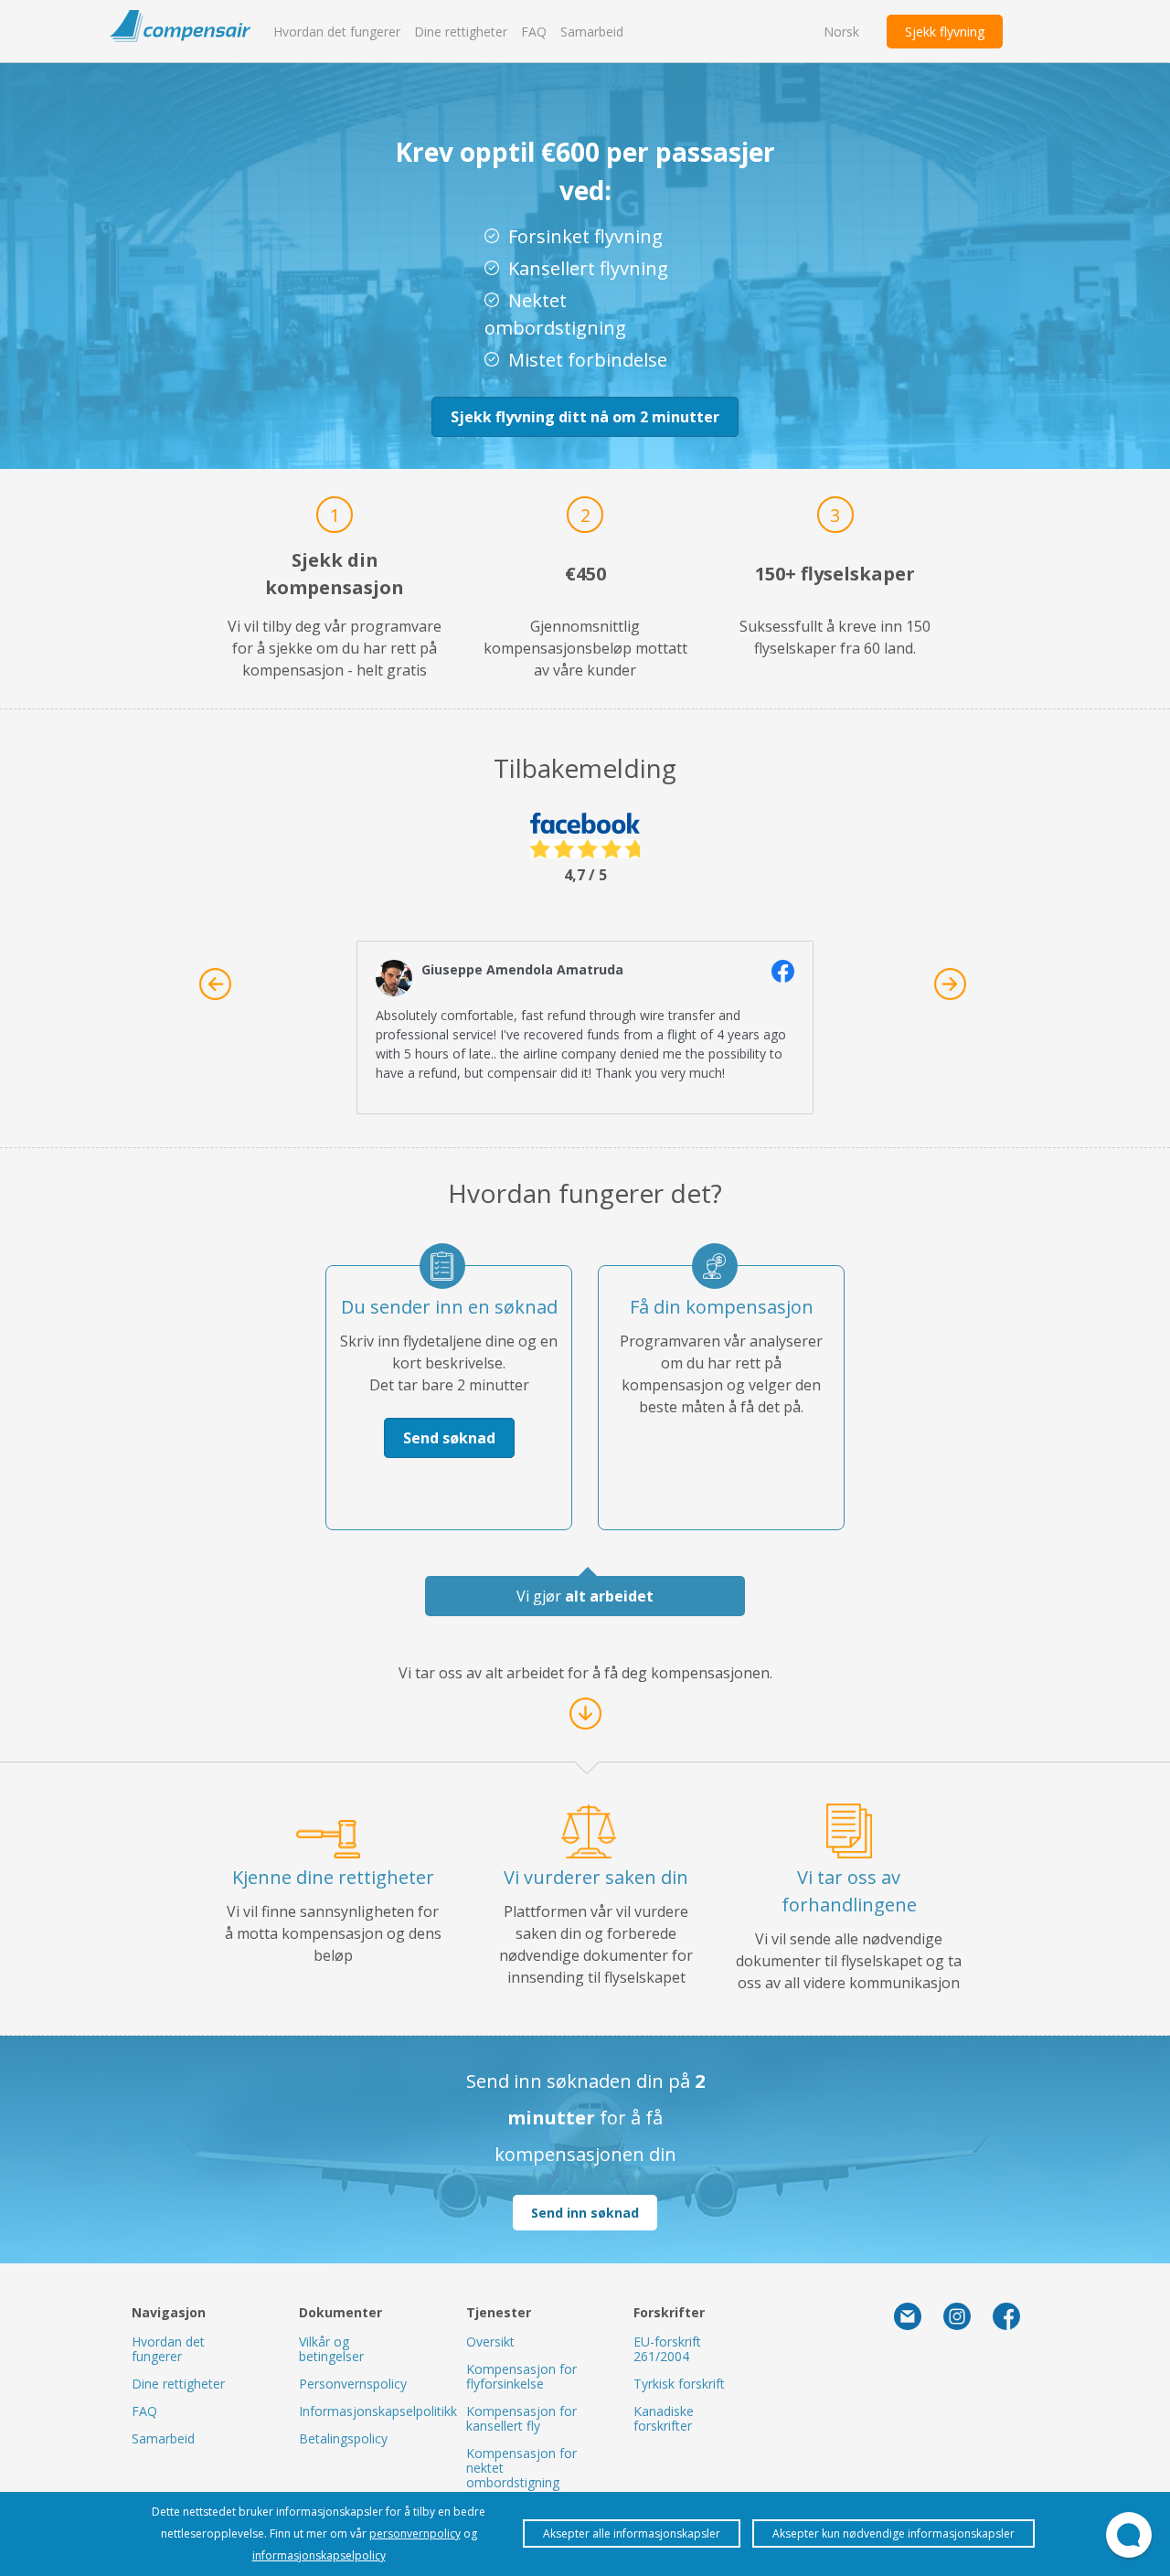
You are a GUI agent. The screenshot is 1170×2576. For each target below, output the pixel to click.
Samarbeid (592, 32)
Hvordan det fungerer (337, 32)
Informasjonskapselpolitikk (378, 2411)
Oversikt (490, 2342)
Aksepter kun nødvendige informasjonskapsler (893, 2533)
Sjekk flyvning (945, 32)
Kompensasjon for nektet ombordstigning (521, 2468)
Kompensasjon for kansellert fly (521, 2418)
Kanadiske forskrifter (664, 2418)
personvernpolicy (415, 2533)
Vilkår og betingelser (331, 2349)
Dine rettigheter (461, 32)
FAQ (534, 32)
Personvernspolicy (353, 2384)
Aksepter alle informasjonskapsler (632, 2533)
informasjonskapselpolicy (319, 2555)
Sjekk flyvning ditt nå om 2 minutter (585, 417)
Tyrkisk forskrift (679, 2384)
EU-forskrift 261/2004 (667, 2349)
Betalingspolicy (343, 2438)
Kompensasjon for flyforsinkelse (521, 2376)
